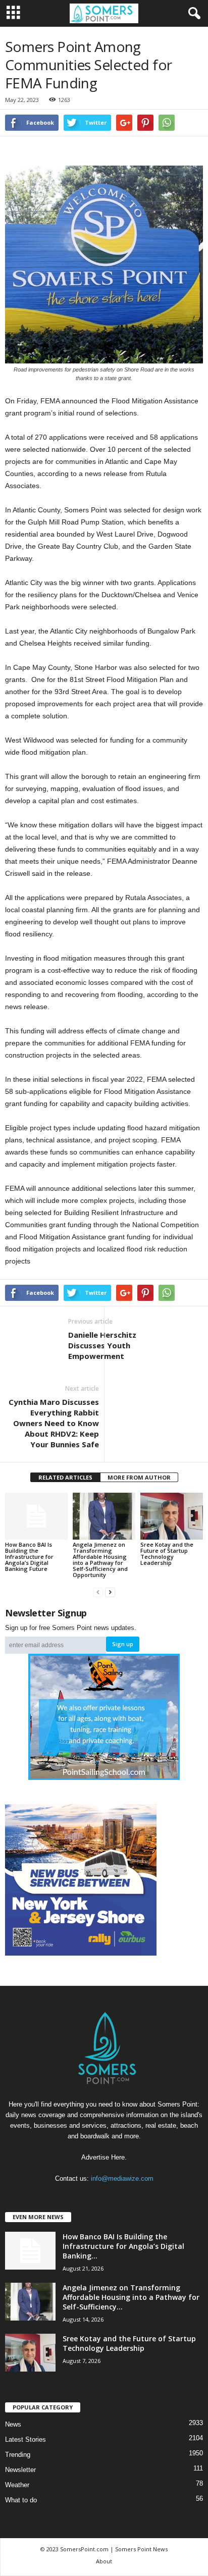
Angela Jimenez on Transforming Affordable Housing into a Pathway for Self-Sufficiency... (131, 2297)
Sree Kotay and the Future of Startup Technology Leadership (167, 1554)
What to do (21, 2500)
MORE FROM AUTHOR (139, 1477)
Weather (17, 2485)
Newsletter (20, 2470)
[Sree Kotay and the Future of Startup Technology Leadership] (172, 1516)
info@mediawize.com (122, 2178)
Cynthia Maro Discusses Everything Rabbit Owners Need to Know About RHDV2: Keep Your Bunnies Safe (54, 1423)
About (104, 2561)
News (13, 2424)
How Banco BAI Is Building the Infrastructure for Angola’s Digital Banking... (123, 2246)
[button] (192, 14)
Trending (18, 2455)
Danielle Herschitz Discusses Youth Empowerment (102, 1345)
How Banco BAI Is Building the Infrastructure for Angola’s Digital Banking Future (29, 1557)
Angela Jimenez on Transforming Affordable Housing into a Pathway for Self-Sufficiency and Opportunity (100, 1560)
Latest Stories (25, 2439)
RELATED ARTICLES (65, 1477)
